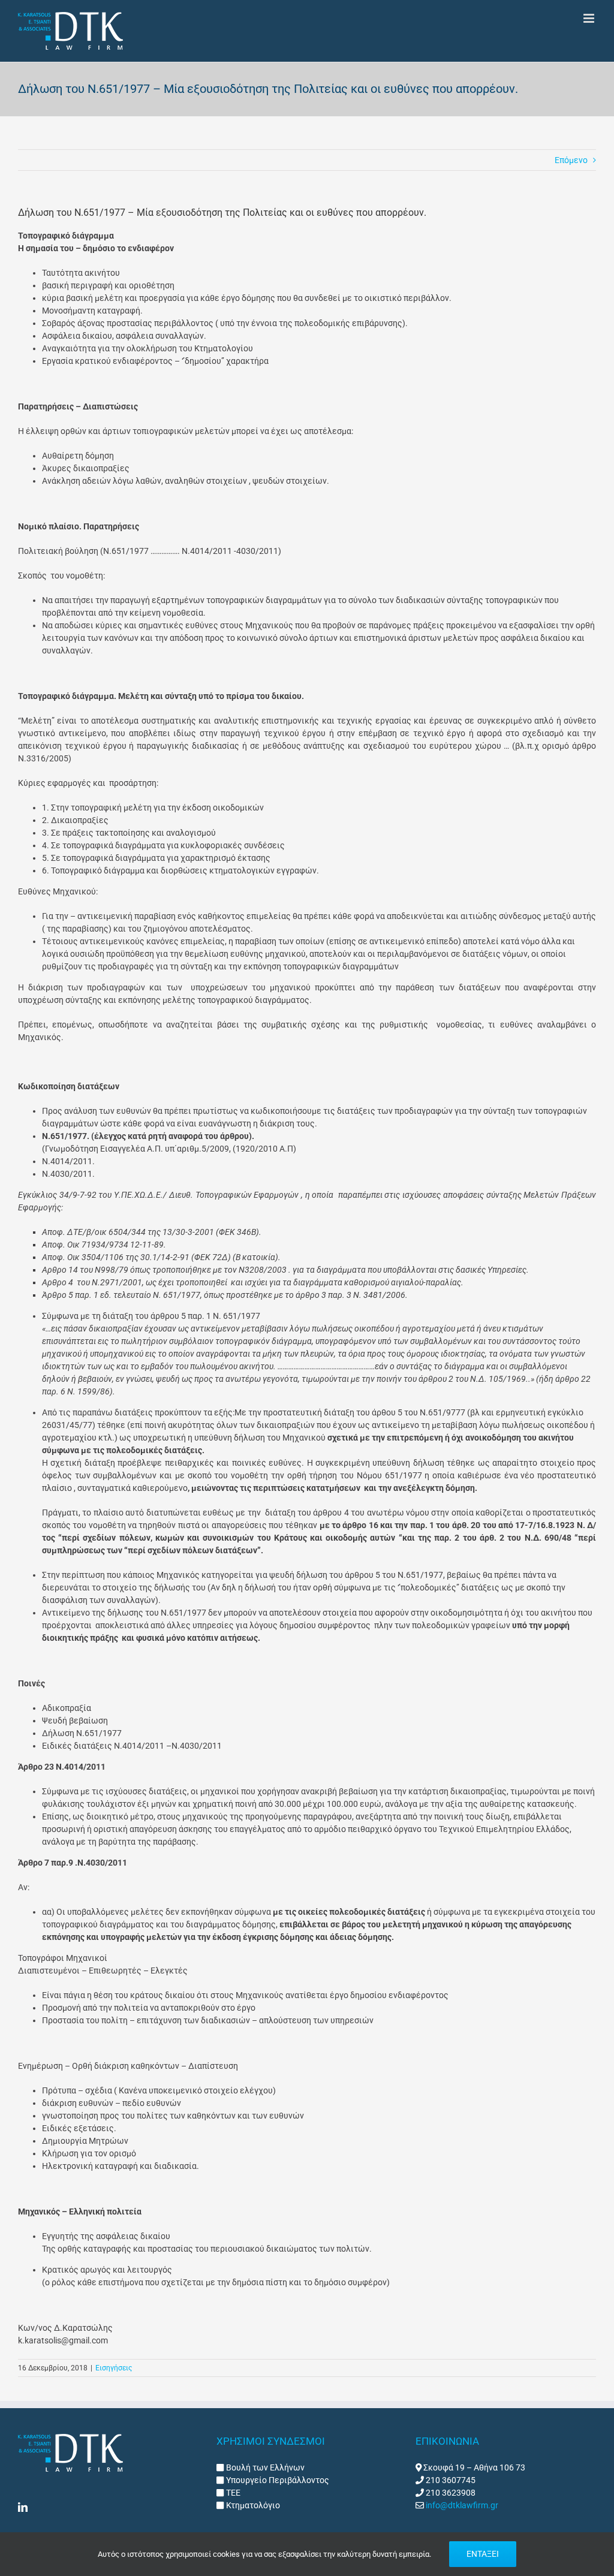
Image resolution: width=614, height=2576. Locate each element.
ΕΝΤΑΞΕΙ (483, 2554)
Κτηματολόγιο (252, 2505)
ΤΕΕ (232, 2493)
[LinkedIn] (23, 2507)
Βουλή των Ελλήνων (265, 2467)
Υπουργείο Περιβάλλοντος (277, 2480)
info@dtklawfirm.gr (462, 2505)
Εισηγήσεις (114, 2368)
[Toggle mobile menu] (590, 18)
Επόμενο (571, 160)
